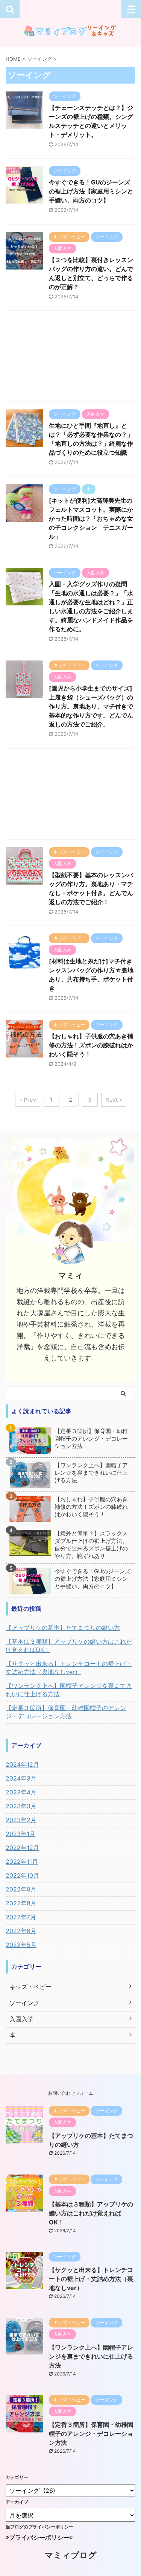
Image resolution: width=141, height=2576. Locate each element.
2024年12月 (22, 1764)
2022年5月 (21, 1945)
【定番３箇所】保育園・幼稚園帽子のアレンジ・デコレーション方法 (91, 1439)
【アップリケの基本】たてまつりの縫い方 (63, 1628)
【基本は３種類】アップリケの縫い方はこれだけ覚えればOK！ (69, 1646)
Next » (114, 1100)
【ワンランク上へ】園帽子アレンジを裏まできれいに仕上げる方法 (91, 1473)
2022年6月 (21, 1931)
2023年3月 (21, 1806)
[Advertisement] (70, 358)
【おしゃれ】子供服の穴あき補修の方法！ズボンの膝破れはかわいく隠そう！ (91, 1045)
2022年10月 (22, 1875)
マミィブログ (71, 2555)
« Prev (28, 1100)
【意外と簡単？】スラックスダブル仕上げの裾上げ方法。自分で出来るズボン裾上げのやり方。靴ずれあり (91, 1545)
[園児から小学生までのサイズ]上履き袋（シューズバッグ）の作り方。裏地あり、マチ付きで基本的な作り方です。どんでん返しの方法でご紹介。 (91, 706)
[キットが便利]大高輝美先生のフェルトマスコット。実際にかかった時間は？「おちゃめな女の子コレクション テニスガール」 (91, 518)
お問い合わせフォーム (71, 2093)
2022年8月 (21, 1903)
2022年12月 (22, 1848)
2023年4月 (21, 1792)
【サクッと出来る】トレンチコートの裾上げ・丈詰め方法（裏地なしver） (69, 1668)
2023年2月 (21, 1820)
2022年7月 (21, 1917)
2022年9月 (21, 1889)
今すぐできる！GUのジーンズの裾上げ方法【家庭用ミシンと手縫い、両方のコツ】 (91, 191)
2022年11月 (22, 1862)
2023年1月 (20, 1834)
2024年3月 (21, 1778)
